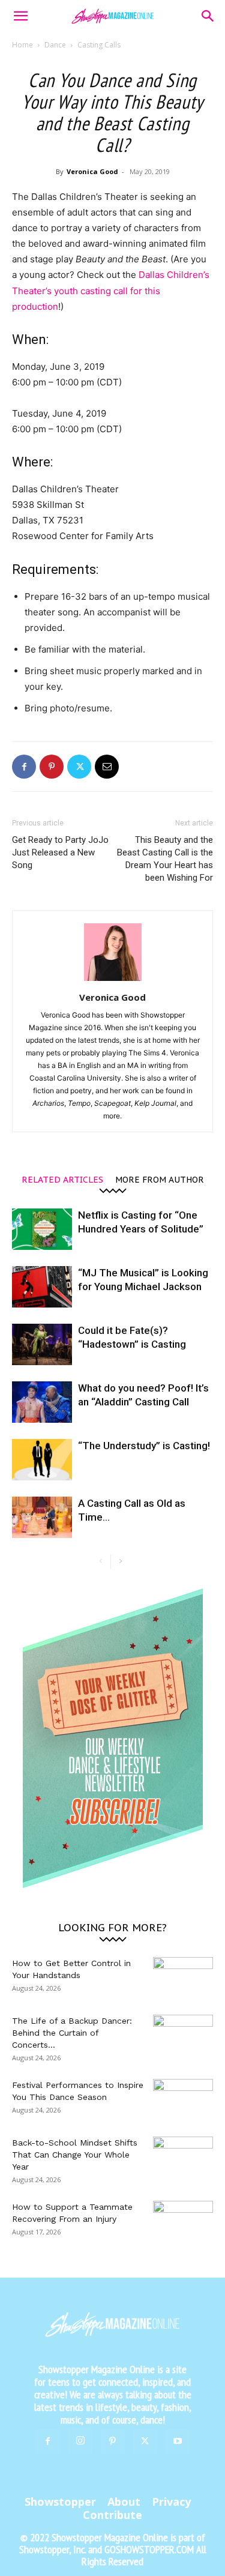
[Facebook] (24, 767)
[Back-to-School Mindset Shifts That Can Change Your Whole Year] (183, 2158)
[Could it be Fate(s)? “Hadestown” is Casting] (42, 1344)
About (124, 2502)
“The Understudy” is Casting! (144, 1446)
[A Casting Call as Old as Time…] (42, 1517)
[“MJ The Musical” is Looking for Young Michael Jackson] (42, 1287)
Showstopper (60, 2502)
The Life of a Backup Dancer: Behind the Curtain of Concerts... (72, 2033)
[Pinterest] (52, 767)
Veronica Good (92, 171)
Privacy (171, 2502)
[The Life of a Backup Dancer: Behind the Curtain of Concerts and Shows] (183, 2036)
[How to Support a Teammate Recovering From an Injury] (183, 2222)
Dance (55, 45)
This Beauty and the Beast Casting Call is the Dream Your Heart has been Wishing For (165, 859)
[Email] (107, 767)
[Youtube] (178, 2442)
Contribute (112, 2515)
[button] (20, 16)
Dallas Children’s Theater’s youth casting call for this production (111, 290)
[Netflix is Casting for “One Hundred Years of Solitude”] (42, 1229)
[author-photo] (113, 981)
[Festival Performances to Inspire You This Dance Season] (183, 2100)
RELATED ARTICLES (62, 1179)
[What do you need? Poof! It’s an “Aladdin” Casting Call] (42, 1402)
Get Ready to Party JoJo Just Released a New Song (60, 852)
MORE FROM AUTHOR (160, 1179)
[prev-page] (101, 1562)
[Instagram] (80, 2441)
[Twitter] (79, 767)
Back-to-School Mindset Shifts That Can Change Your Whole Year (75, 2155)
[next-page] (120, 1562)
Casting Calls (99, 45)
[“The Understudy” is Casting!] (42, 1460)
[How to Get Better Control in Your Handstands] (183, 1978)
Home (22, 45)
